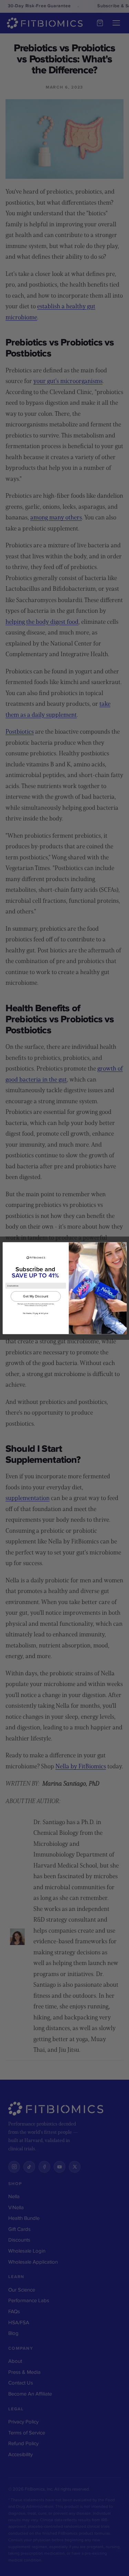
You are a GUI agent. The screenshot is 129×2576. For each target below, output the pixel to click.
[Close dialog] (123, 1245)
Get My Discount (36, 1296)
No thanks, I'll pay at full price (36, 1313)
